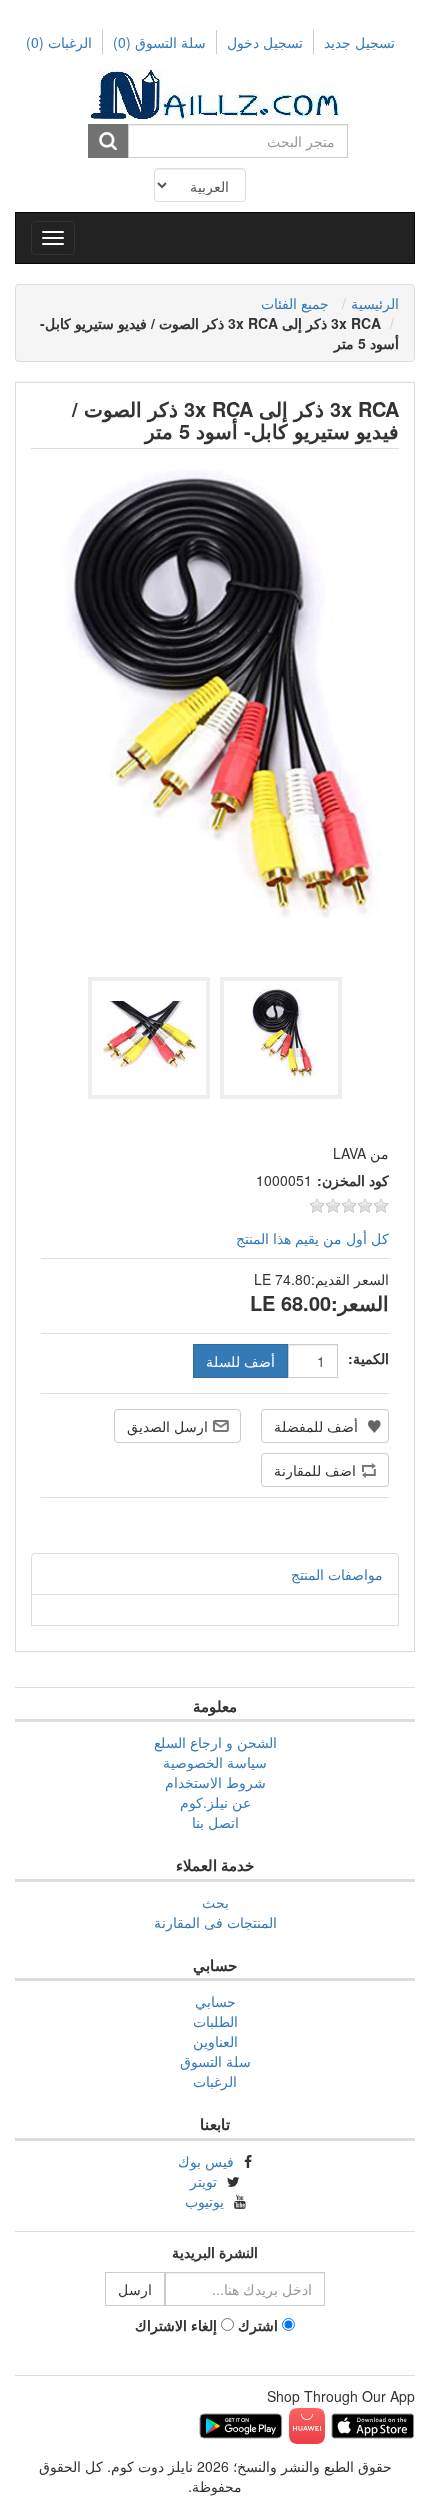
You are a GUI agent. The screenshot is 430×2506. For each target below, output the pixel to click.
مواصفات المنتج (337, 1574)
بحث (215, 1902)
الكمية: (368, 1358)
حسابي (215, 2001)
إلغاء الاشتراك (176, 2325)
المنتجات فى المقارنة (215, 1922)
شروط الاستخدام (215, 1782)
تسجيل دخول (265, 42)
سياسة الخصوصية (215, 1762)
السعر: (360, 1303)
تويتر (203, 2181)
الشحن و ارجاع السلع (215, 1742)
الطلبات (215, 2021)
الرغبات (215, 2081)
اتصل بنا (215, 1822)
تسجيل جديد (359, 42)
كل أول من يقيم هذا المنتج (312, 1238)
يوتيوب (204, 2201)
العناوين (215, 2041)
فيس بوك (206, 2161)
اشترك (258, 2325)
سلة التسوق (159, 42)
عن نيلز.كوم (215, 1802)
